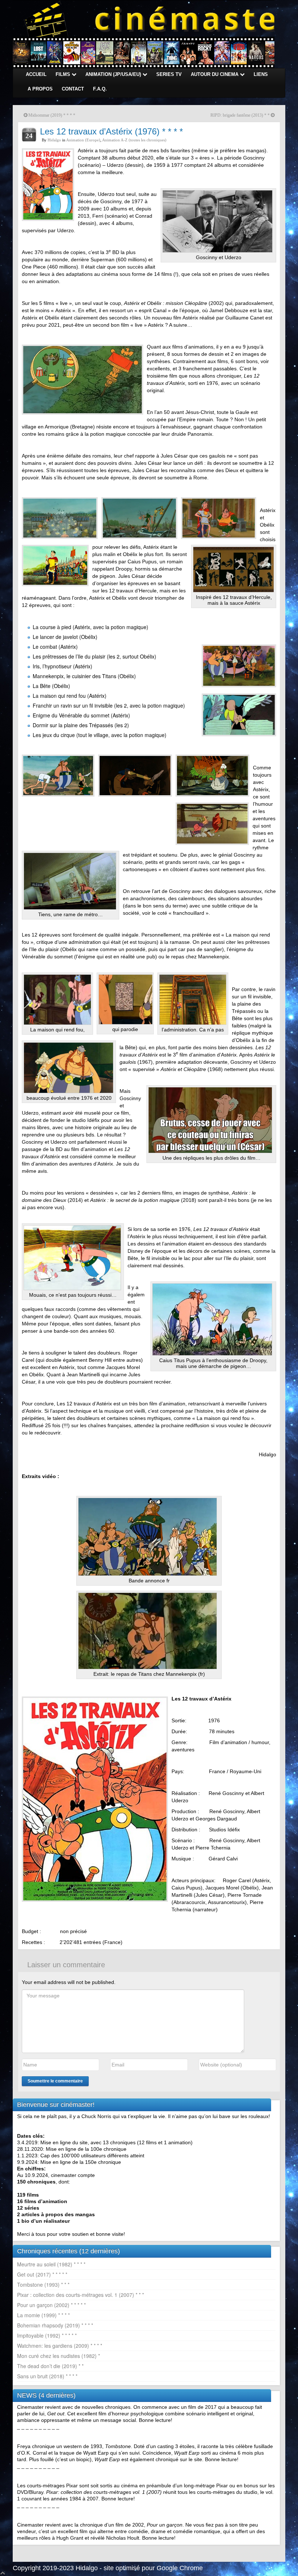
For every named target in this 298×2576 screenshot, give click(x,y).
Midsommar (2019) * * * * (52, 115)
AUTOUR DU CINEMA (215, 74)
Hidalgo (54, 140)
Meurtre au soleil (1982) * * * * (51, 2264)
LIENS (261, 74)
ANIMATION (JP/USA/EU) (114, 74)
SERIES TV (169, 74)
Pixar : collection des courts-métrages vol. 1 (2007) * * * (80, 2295)
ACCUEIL (36, 74)
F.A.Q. (100, 89)
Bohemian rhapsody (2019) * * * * (55, 2325)
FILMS (64, 74)
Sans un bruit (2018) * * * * (47, 2376)
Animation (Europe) (83, 140)
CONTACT (73, 89)
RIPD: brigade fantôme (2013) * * (240, 115)
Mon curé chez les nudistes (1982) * (59, 2356)
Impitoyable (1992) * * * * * (47, 2335)
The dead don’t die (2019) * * (50, 2366)
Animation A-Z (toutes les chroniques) (134, 140)
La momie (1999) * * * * (43, 2315)
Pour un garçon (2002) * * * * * (51, 2305)
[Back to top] (3, 2572)
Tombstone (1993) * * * (43, 2285)
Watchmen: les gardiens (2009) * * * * (60, 2346)
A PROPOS (40, 89)
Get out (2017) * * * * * (42, 2274)
